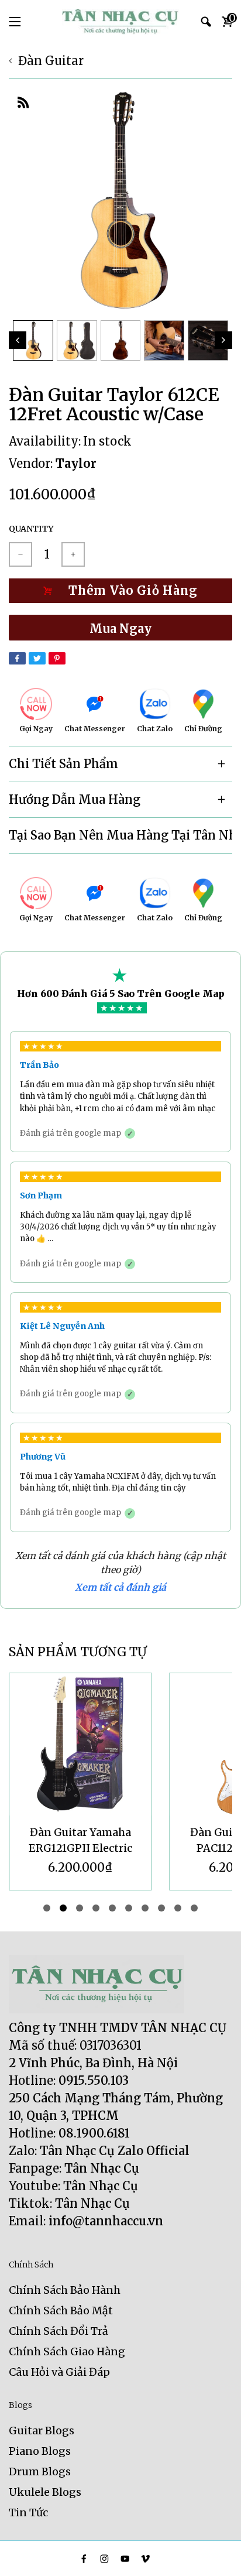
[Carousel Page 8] (161, 1908)
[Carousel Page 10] (194, 1908)
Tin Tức (28, 2512)
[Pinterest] (57, 658)
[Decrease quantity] (20, 554)
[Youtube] (125, 2559)
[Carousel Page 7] (145, 1908)
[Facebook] (17, 658)
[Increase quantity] (73, 554)
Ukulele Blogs (45, 2492)
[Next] (223, 340)
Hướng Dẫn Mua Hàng (75, 799)
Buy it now (120, 628)
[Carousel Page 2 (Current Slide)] (63, 1908)
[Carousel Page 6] (129, 1908)
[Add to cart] (120, 591)
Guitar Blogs (42, 2431)
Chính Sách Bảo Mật (61, 2310)
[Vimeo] (145, 2559)
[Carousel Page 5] (112, 1908)
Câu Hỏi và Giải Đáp (59, 2372)
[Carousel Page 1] (47, 1908)
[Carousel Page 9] (178, 1908)
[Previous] (18, 340)
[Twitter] (37, 658)
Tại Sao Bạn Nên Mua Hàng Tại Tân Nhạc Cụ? (120, 835)
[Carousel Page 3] (80, 1908)
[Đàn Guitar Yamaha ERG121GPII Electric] (80, 1744)
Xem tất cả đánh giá (120, 1587)
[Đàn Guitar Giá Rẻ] (120, 22)
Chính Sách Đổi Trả (58, 2331)
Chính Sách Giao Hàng (67, 2351)
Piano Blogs (40, 2451)
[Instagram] (104, 2559)
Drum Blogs (40, 2471)
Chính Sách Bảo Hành (65, 2290)
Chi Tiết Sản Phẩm (63, 764)
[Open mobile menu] (15, 22)
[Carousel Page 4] (96, 1908)
